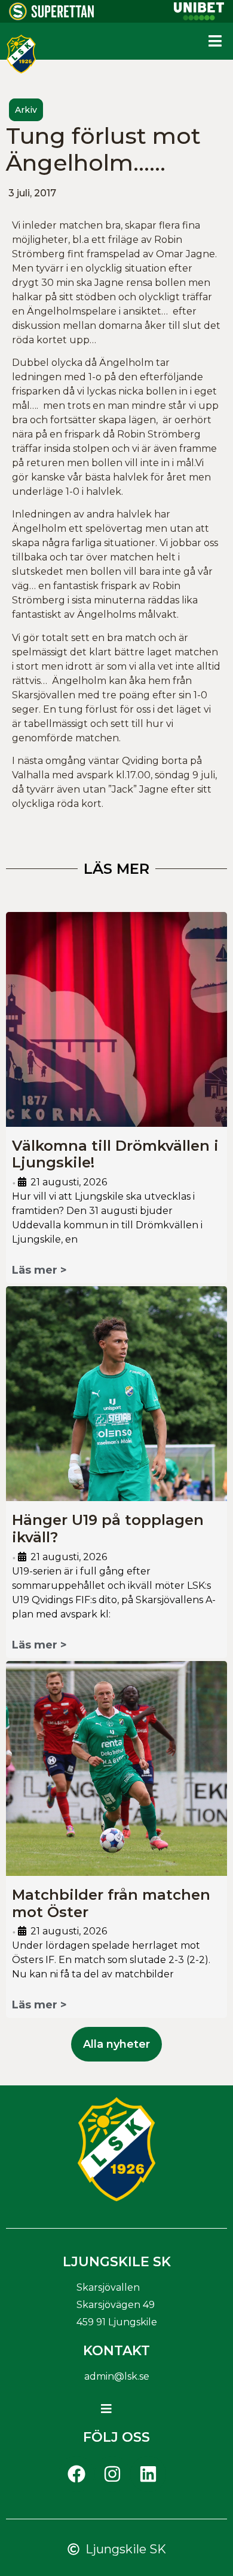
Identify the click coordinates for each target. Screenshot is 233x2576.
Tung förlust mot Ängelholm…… (103, 150)
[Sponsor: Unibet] (199, 17)
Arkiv (26, 110)
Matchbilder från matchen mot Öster (111, 1903)
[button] (215, 41)
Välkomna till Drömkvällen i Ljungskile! (115, 1154)
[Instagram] (112, 2474)
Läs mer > (39, 1270)
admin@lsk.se (117, 2376)
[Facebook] (76, 2474)
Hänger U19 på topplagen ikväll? (108, 1529)
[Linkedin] (148, 2474)
